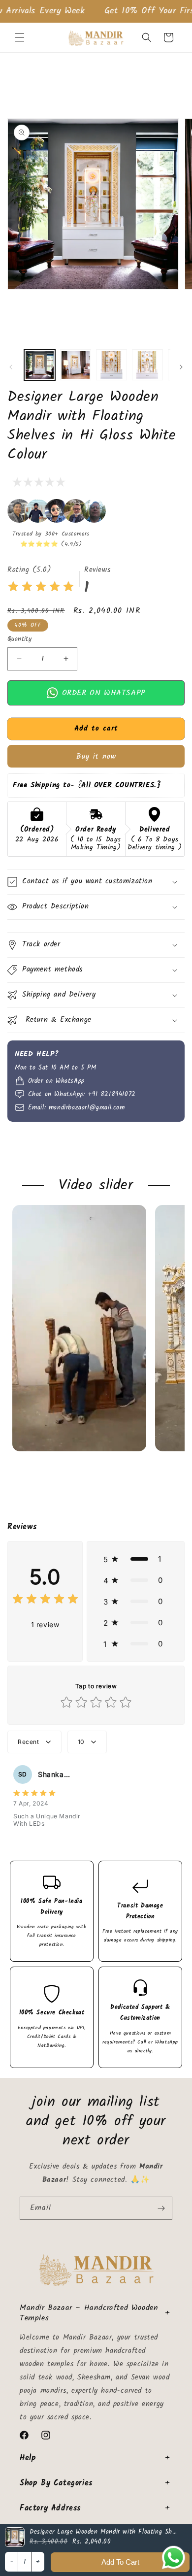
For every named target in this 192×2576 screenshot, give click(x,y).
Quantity (19, 639)
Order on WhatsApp (102, 692)
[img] (41, 588)
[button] (20, 37)
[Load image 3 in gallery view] (112, 365)
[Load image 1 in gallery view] (40, 365)
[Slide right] (181, 367)
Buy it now (96, 757)
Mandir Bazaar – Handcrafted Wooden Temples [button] (89, 2313)
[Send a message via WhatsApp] (174, 2558)
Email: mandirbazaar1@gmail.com (77, 1108)
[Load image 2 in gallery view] (76, 365)
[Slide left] (11, 367)
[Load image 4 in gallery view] (147, 365)
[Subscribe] (161, 2208)
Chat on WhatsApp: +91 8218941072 (82, 1095)
